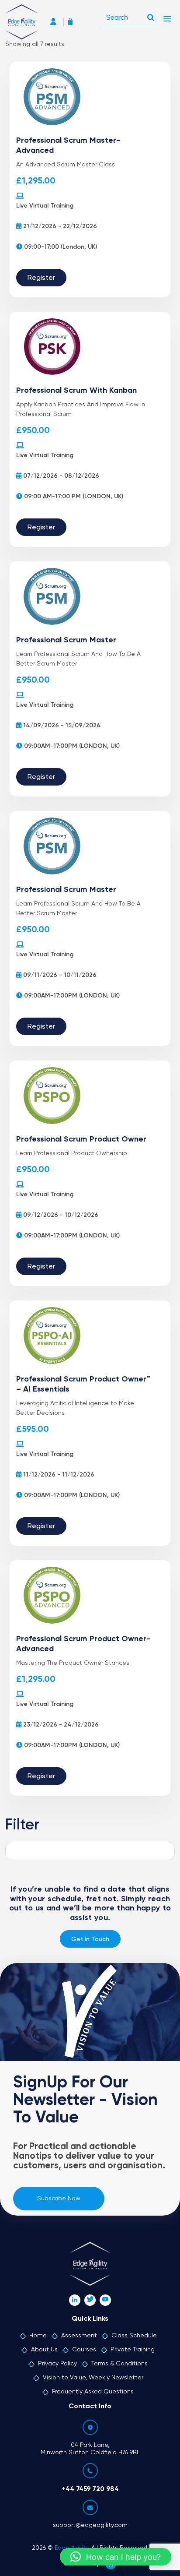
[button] (116, 2557)
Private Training (133, 2350)
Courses (84, 2350)
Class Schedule (134, 2336)
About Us (44, 2350)
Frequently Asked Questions (93, 2392)
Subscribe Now (59, 2199)
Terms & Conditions (119, 2364)
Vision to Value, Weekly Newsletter (93, 2378)
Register (41, 278)
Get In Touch (90, 1939)
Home (38, 2336)
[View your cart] (73, 23)
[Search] (151, 15)
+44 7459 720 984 (90, 2489)
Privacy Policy (57, 2364)
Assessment (79, 2336)
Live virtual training (45, 206)
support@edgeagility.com (90, 2525)
